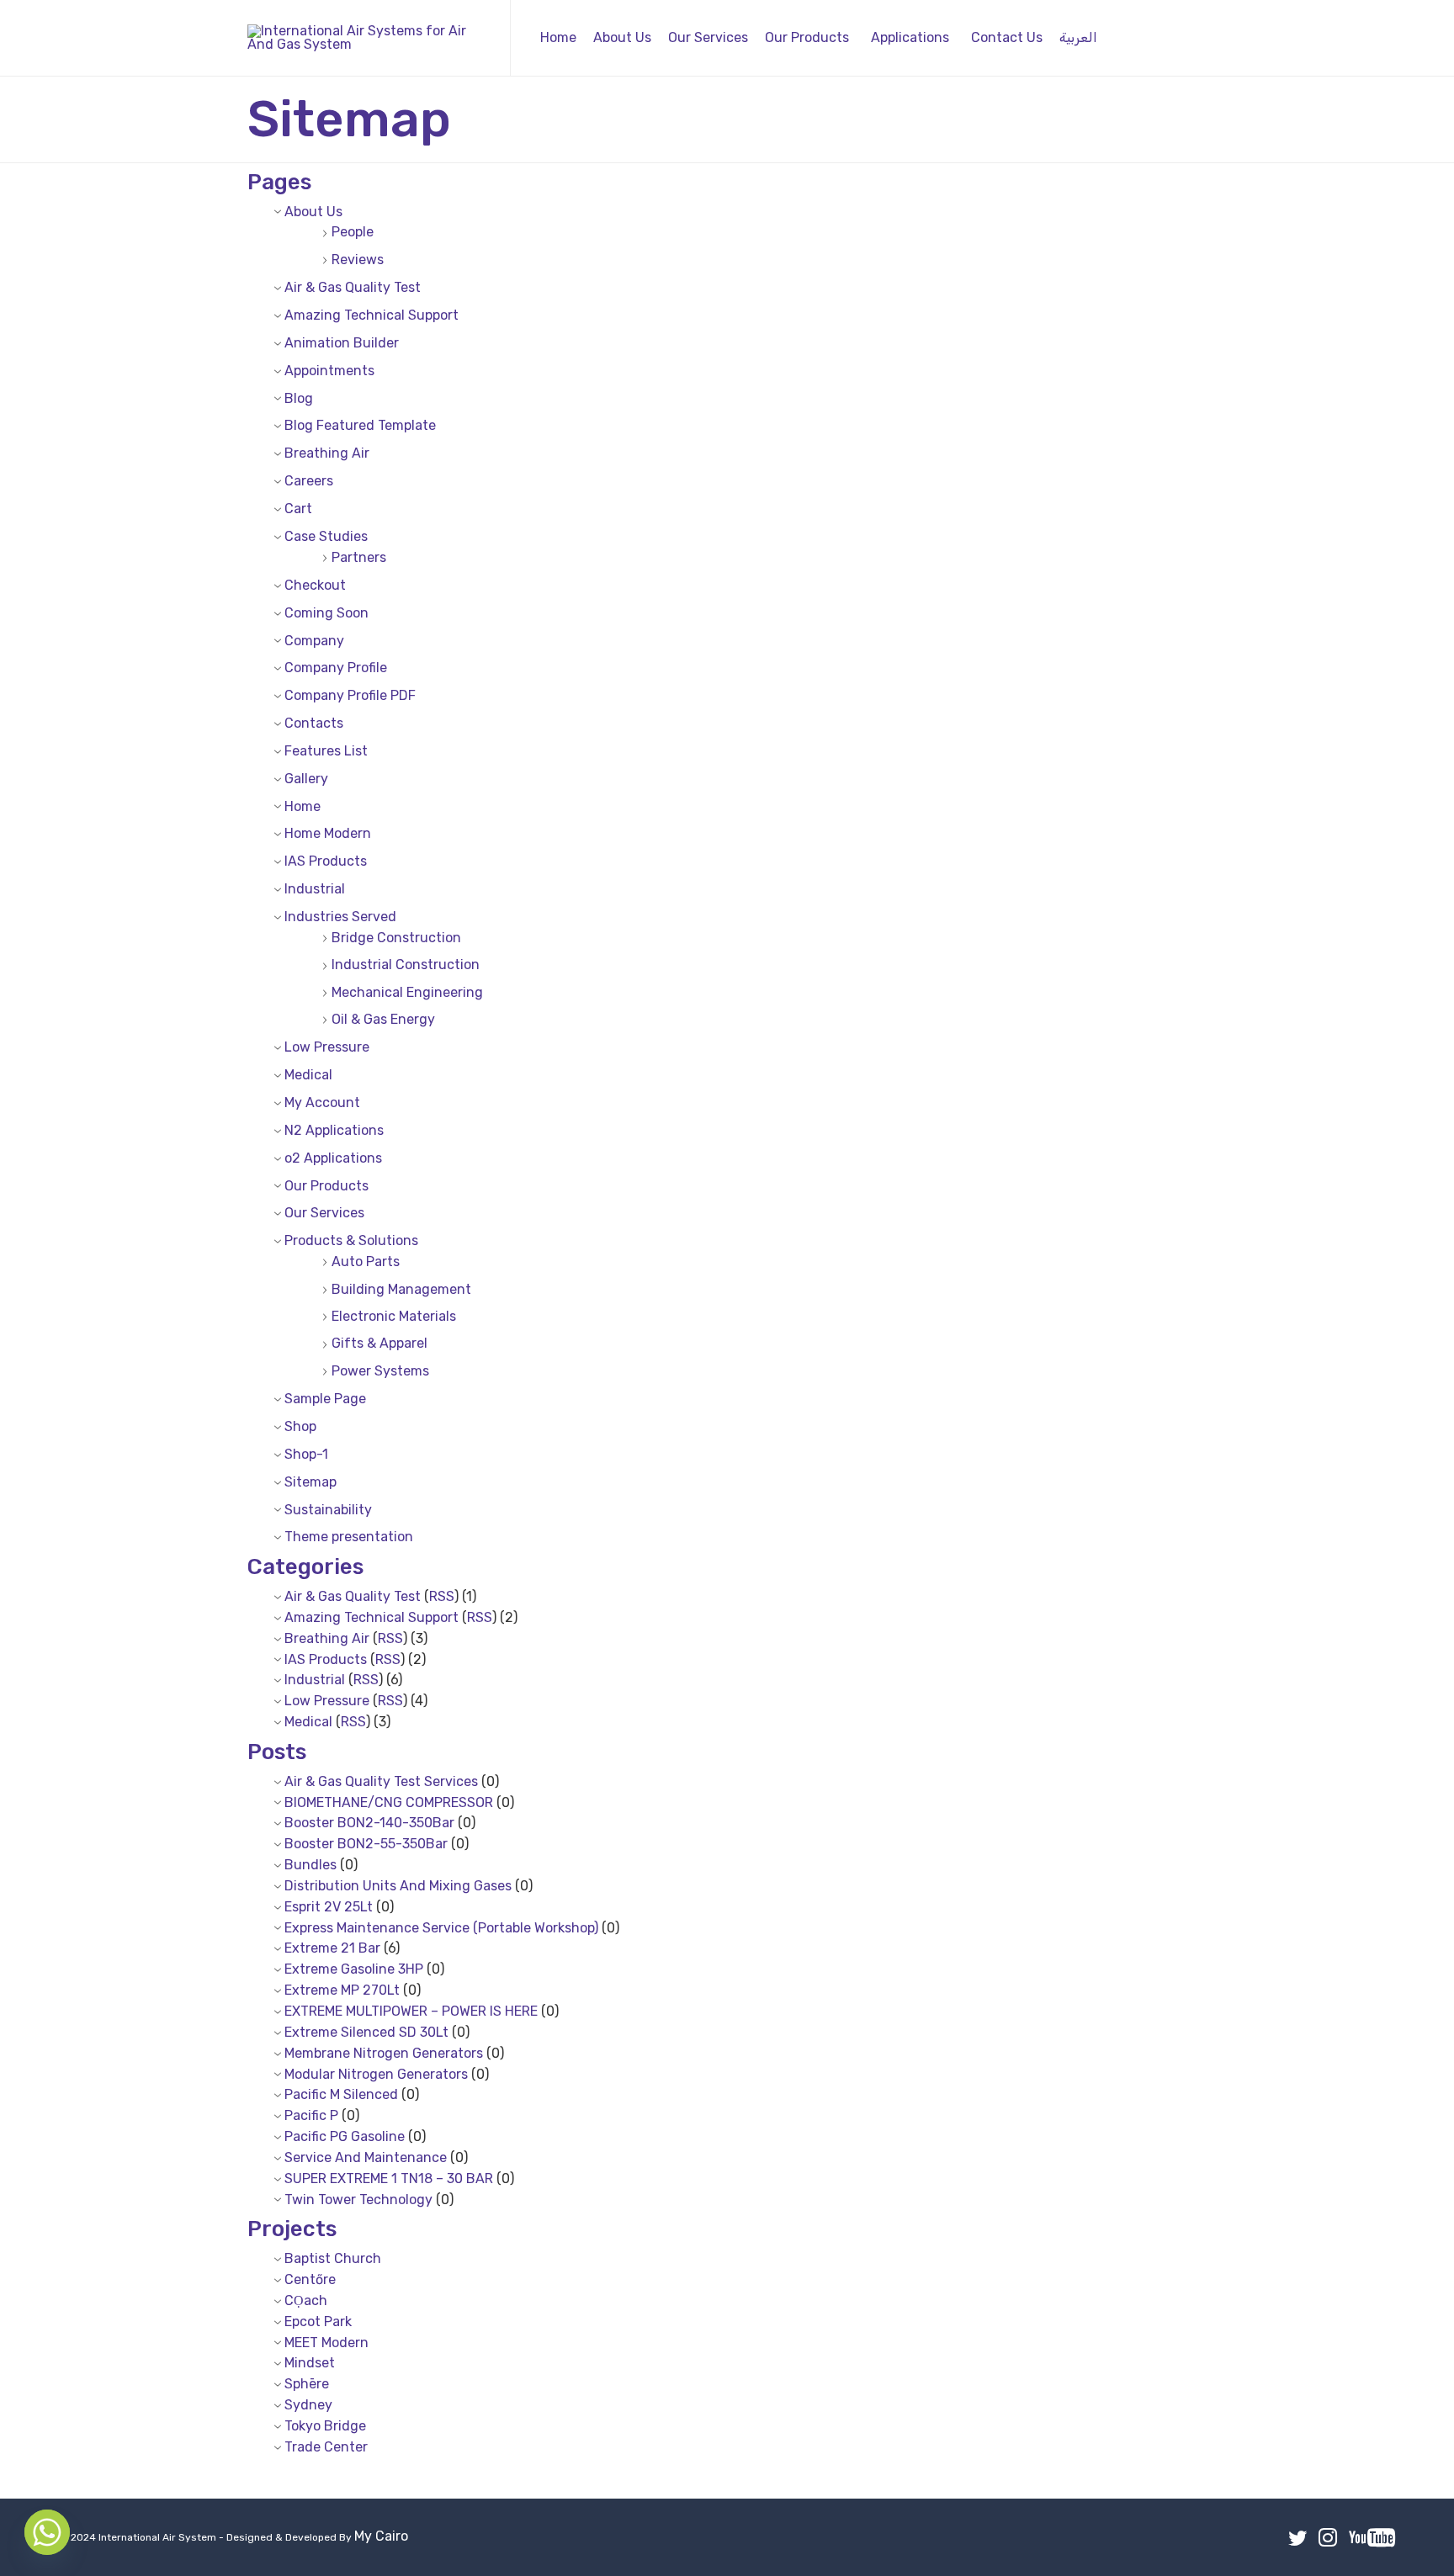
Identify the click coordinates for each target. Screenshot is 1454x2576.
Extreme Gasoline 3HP (354, 1969)
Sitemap (310, 1482)
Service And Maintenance (366, 2157)
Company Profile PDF (350, 695)
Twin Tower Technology (358, 2200)
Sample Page (325, 1399)
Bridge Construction (396, 938)
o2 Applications (333, 1158)
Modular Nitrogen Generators (376, 2074)
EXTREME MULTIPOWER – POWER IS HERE (411, 2011)
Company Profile (336, 668)
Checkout (315, 585)
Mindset (310, 2363)
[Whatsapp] (47, 2532)
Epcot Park (318, 2322)
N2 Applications (334, 1130)
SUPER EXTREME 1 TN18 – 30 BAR (389, 2178)
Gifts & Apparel (379, 1343)
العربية (1078, 37)
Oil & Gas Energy (383, 1019)
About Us (622, 37)
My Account (322, 1102)
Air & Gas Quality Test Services (381, 1781)
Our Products (807, 37)
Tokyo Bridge (325, 2426)
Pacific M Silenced (341, 2094)
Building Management (401, 1289)
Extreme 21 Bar (332, 1948)
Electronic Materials (394, 1316)
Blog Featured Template (360, 425)
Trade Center (326, 2447)
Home (558, 37)
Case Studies (326, 536)
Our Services (708, 37)
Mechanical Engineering (407, 992)
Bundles (310, 1865)
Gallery (306, 779)
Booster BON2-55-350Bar (366, 1844)
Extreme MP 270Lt (342, 1990)
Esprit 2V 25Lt (329, 1907)
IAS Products (326, 861)
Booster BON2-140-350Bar (369, 1823)
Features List (326, 751)
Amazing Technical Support (371, 315)
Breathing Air (327, 453)
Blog (299, 398)
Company (314, 641)
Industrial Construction (406, 965)
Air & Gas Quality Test (353, 287)
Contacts (314, 723)
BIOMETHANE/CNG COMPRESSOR (389, 1802)
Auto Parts (366, 1261)
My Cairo (381, 2536)
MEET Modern (326, 2343)
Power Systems (380, 1371)
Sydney (308, 2405)
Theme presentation (349, 1537)
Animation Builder (342, 343)
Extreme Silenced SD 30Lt (366, 2032)
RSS (442, 1596)
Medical (308, 1075)
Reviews (358, 260)
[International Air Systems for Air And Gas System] (366, 38)
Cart (298, 509)
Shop (300, 1426)
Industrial (315, 889)
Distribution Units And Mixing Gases (398, 1886)
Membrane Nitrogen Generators (384, 2053)
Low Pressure (327, 1047)
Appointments (329, 371)
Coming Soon (326, 613)
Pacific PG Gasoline (345, 2136)
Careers (309, 481)
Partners (359, 557)
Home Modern (328, 833)
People (353, 232)
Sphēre (307, 2384)
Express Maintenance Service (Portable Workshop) (441, 1928)
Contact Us (1007, 37)
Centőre (310, 2279)
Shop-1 (306, 1454)
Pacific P (311, 2115)
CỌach (306, 2300)
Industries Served (340, 917)
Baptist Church (333, 2258)
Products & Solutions (351, 1240)
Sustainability (328, 1510)
